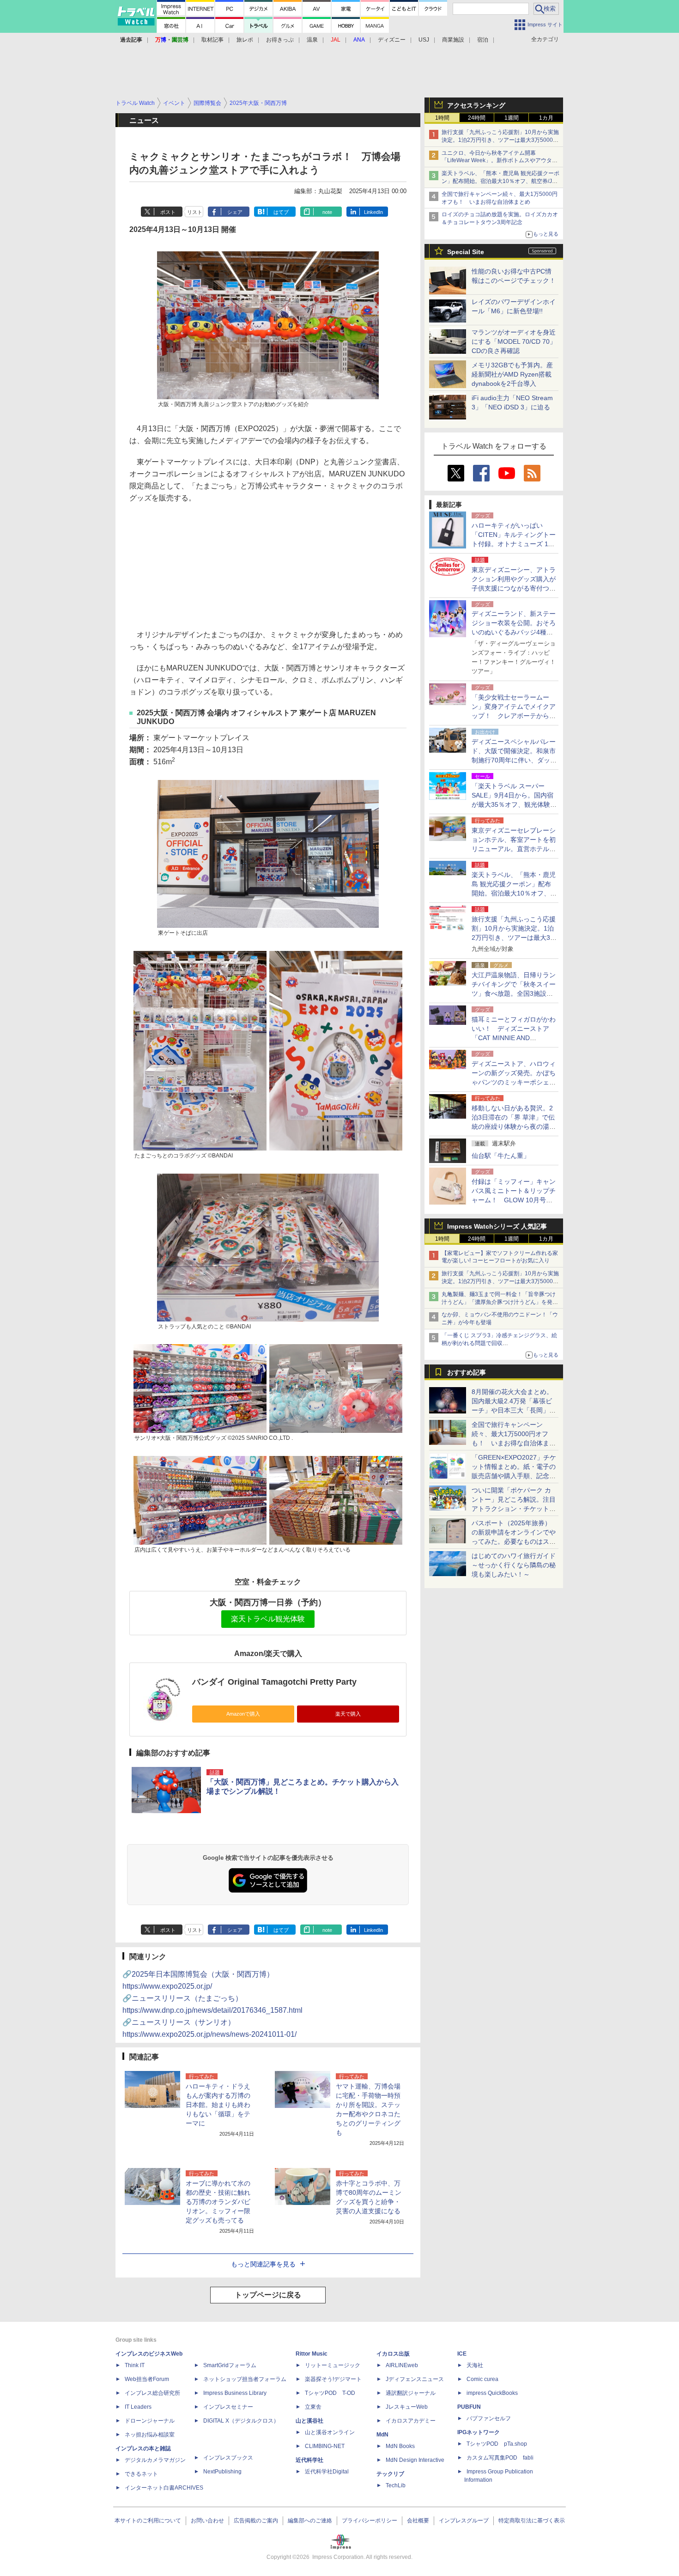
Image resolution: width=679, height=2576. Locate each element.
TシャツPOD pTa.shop (497, 2444)
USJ (424, 40)
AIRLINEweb (402, 2365)
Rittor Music (312, 2354)
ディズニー (392, 40)
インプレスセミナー (228, 2407)
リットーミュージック (333, 2365)
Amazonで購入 (243, 1714)
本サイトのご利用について (148, 2521)
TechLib (396, 2485)
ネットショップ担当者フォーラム (245, 2379)
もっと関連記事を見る (263, 2264)
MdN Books (400, 2446)
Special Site (466, 252)
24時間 (477, 118)
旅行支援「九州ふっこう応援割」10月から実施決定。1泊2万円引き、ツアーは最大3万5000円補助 (500, 140)
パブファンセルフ (489, 2418)
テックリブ (390, 2474)
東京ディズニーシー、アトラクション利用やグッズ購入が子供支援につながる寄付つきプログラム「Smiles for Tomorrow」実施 (514, 588)
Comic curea (482, 2379)
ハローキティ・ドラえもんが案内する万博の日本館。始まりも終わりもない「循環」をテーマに (218, 2105)
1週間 (512, 118)
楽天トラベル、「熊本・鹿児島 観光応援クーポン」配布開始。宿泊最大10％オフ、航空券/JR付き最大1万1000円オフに (500, 181)
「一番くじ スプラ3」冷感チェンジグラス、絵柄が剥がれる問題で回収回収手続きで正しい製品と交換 (499, 1343)
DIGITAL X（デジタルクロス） (241, 2421)
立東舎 (313, 2407)
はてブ (281, 212)
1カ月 (546, 118)
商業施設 (453, 40)
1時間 (442, 118)
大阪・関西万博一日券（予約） (268, 1602)
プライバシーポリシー (370, 2521)
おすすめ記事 (467, 1372)
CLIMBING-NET (325, 2446)
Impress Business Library (235, 2393)
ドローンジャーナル (150, 2421)
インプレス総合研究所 (152, 2393)
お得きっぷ (280, 40)
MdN (382, 2435)
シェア (235, 212)
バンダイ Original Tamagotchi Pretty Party (274, 1682)
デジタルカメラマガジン (155, 2460)
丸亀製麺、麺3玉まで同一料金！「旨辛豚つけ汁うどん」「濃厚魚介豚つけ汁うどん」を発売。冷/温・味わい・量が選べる (499, 1302)
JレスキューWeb (407, 2407)
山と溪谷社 (309, 2421)
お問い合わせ (207, 2521)
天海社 (475, 2365)
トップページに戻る (268, 2295)
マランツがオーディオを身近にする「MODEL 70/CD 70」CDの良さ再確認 (514, 341)
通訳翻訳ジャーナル (411, 2393)
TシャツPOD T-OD (330, 2393)
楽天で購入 (348, 1714)
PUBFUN (469, 2407)
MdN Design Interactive (415, 2460)
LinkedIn (373, 212)
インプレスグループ (464, 2521)
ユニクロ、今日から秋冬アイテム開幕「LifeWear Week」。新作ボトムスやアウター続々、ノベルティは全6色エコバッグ (500, 161)
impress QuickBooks (492, 2393)
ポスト (168, 212)
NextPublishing (222, 2472)
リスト (195, 212)
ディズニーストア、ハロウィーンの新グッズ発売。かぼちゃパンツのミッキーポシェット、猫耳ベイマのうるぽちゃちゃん (514, 1082)
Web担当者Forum (147, 2379)
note (327, 212)
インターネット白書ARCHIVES (164, 2488)
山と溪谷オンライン (330, 2432)
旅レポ (245, 40)
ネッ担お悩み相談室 (150, 2435)
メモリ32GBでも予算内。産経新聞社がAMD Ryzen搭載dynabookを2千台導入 (512, 374)
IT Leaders (138, 2407)
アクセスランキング (476, 105)
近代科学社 (309, 2460)
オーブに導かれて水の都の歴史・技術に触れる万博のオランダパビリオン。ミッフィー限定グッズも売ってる (218, 2202)
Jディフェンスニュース (415, 2379)
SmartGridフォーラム (230, 2365)
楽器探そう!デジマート (333, 2379)
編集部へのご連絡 (310, 2521)
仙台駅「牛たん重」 (501, 1156)
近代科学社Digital (327, 2472)
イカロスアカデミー (411, 2421)
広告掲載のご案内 (256, 2521)
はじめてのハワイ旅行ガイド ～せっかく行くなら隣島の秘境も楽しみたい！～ (514, 1565)
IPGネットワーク (479, 2432)
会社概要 (418, 2521)
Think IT (135, 2365)
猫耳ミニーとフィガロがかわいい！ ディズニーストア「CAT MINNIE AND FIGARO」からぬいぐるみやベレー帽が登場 (514, 1038)
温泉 (312, 40)
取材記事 (212, 40)
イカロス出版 (393, 2354)
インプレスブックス (228, 2458)
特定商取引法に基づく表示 (532, 2521)
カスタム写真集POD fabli (500, 2458)
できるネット (141, 2474)
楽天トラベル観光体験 (268, 1619)
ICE (462, 2354)
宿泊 (483, 40)
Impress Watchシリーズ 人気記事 (497, 1226)
